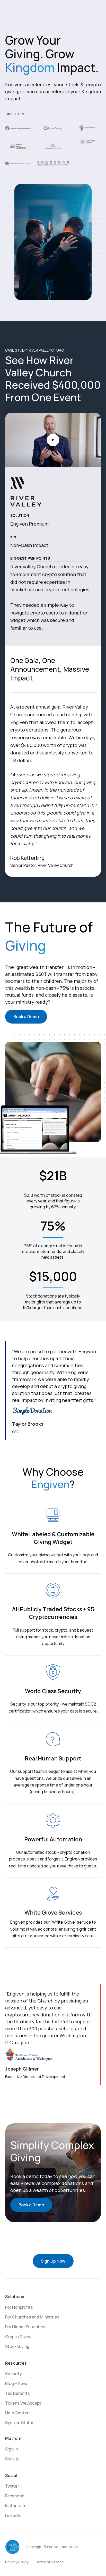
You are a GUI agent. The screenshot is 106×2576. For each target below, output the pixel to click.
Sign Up (12, 2459)
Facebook (15, 2496)
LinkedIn (13, 2515)
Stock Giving (17, 2346)
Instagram (15, 2506)
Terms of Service (49, 2562)
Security (14, 2374)
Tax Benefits (17, 2393)
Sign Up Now (53, 2261)
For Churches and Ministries (32, 2317)
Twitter (12, 2486)
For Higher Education (25, 2327)
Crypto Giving (18, 2337)
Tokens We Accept (23, 2403)
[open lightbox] (53, 440)
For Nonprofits (19, 2307)
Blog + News (17, 2383)
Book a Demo (26, 1017)
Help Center (17, 2413)
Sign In (11, 2449)
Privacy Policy (17, 2562)
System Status (20, 2423)
